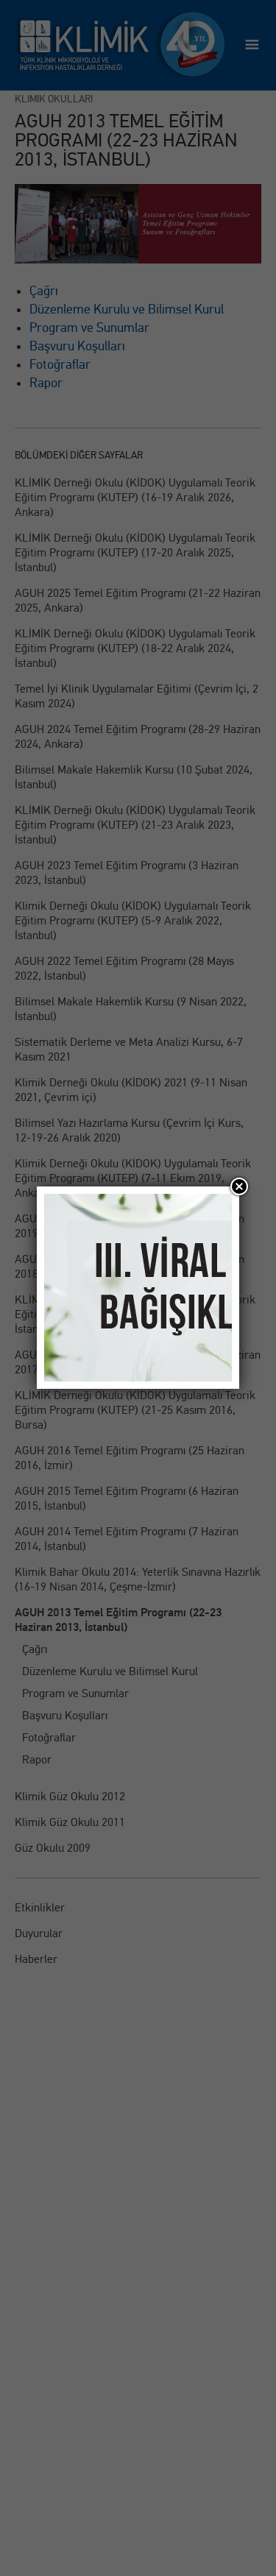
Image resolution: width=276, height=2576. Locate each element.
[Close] (239, 1186)
